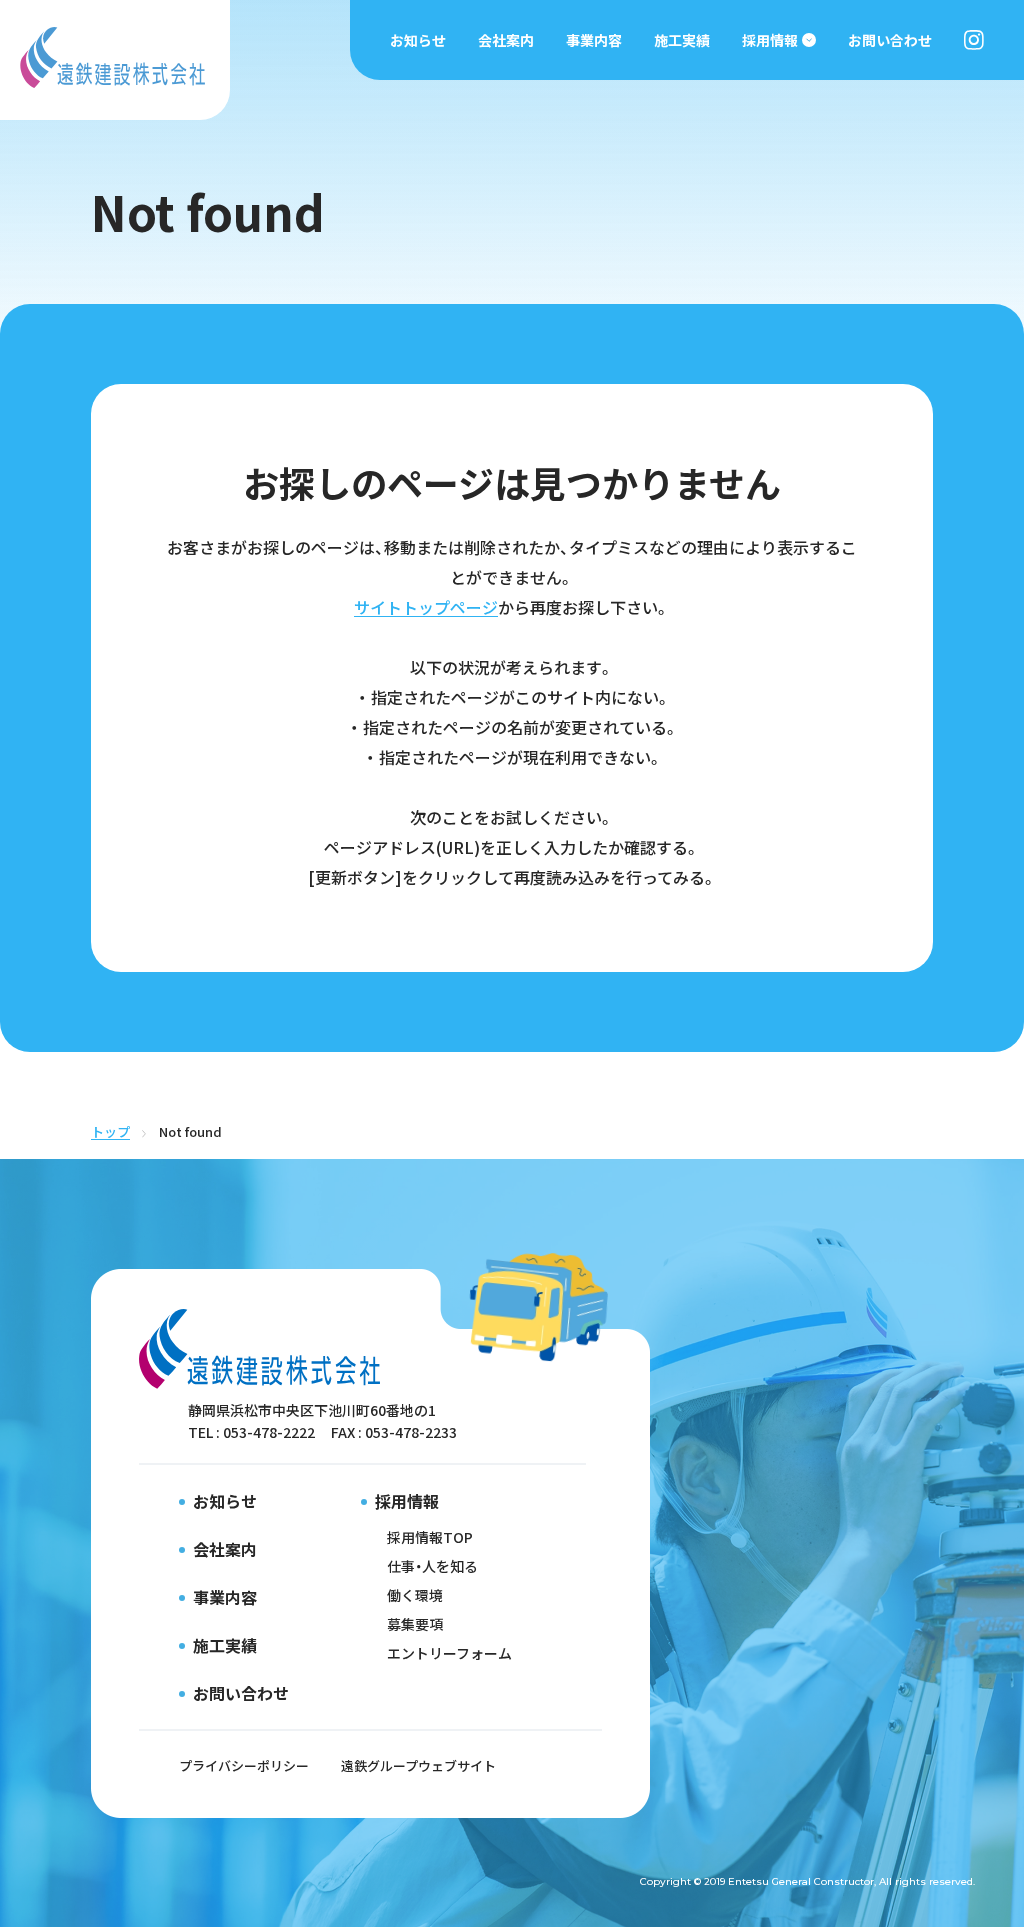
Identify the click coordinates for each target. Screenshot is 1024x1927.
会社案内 (506, 40)
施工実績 (682, 40)
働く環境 (415, 1595)
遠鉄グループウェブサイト (418, 1765)
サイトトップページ (426, 607)
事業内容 (594, 40)
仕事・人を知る (432, 1566)
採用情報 (770, 40)
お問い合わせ (890, 40)
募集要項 (415, 1624)
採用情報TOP (430, 1537)
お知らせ (418, 40)
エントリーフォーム (449, 1653)
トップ (110, 1131)
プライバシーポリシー (244, 1765)
